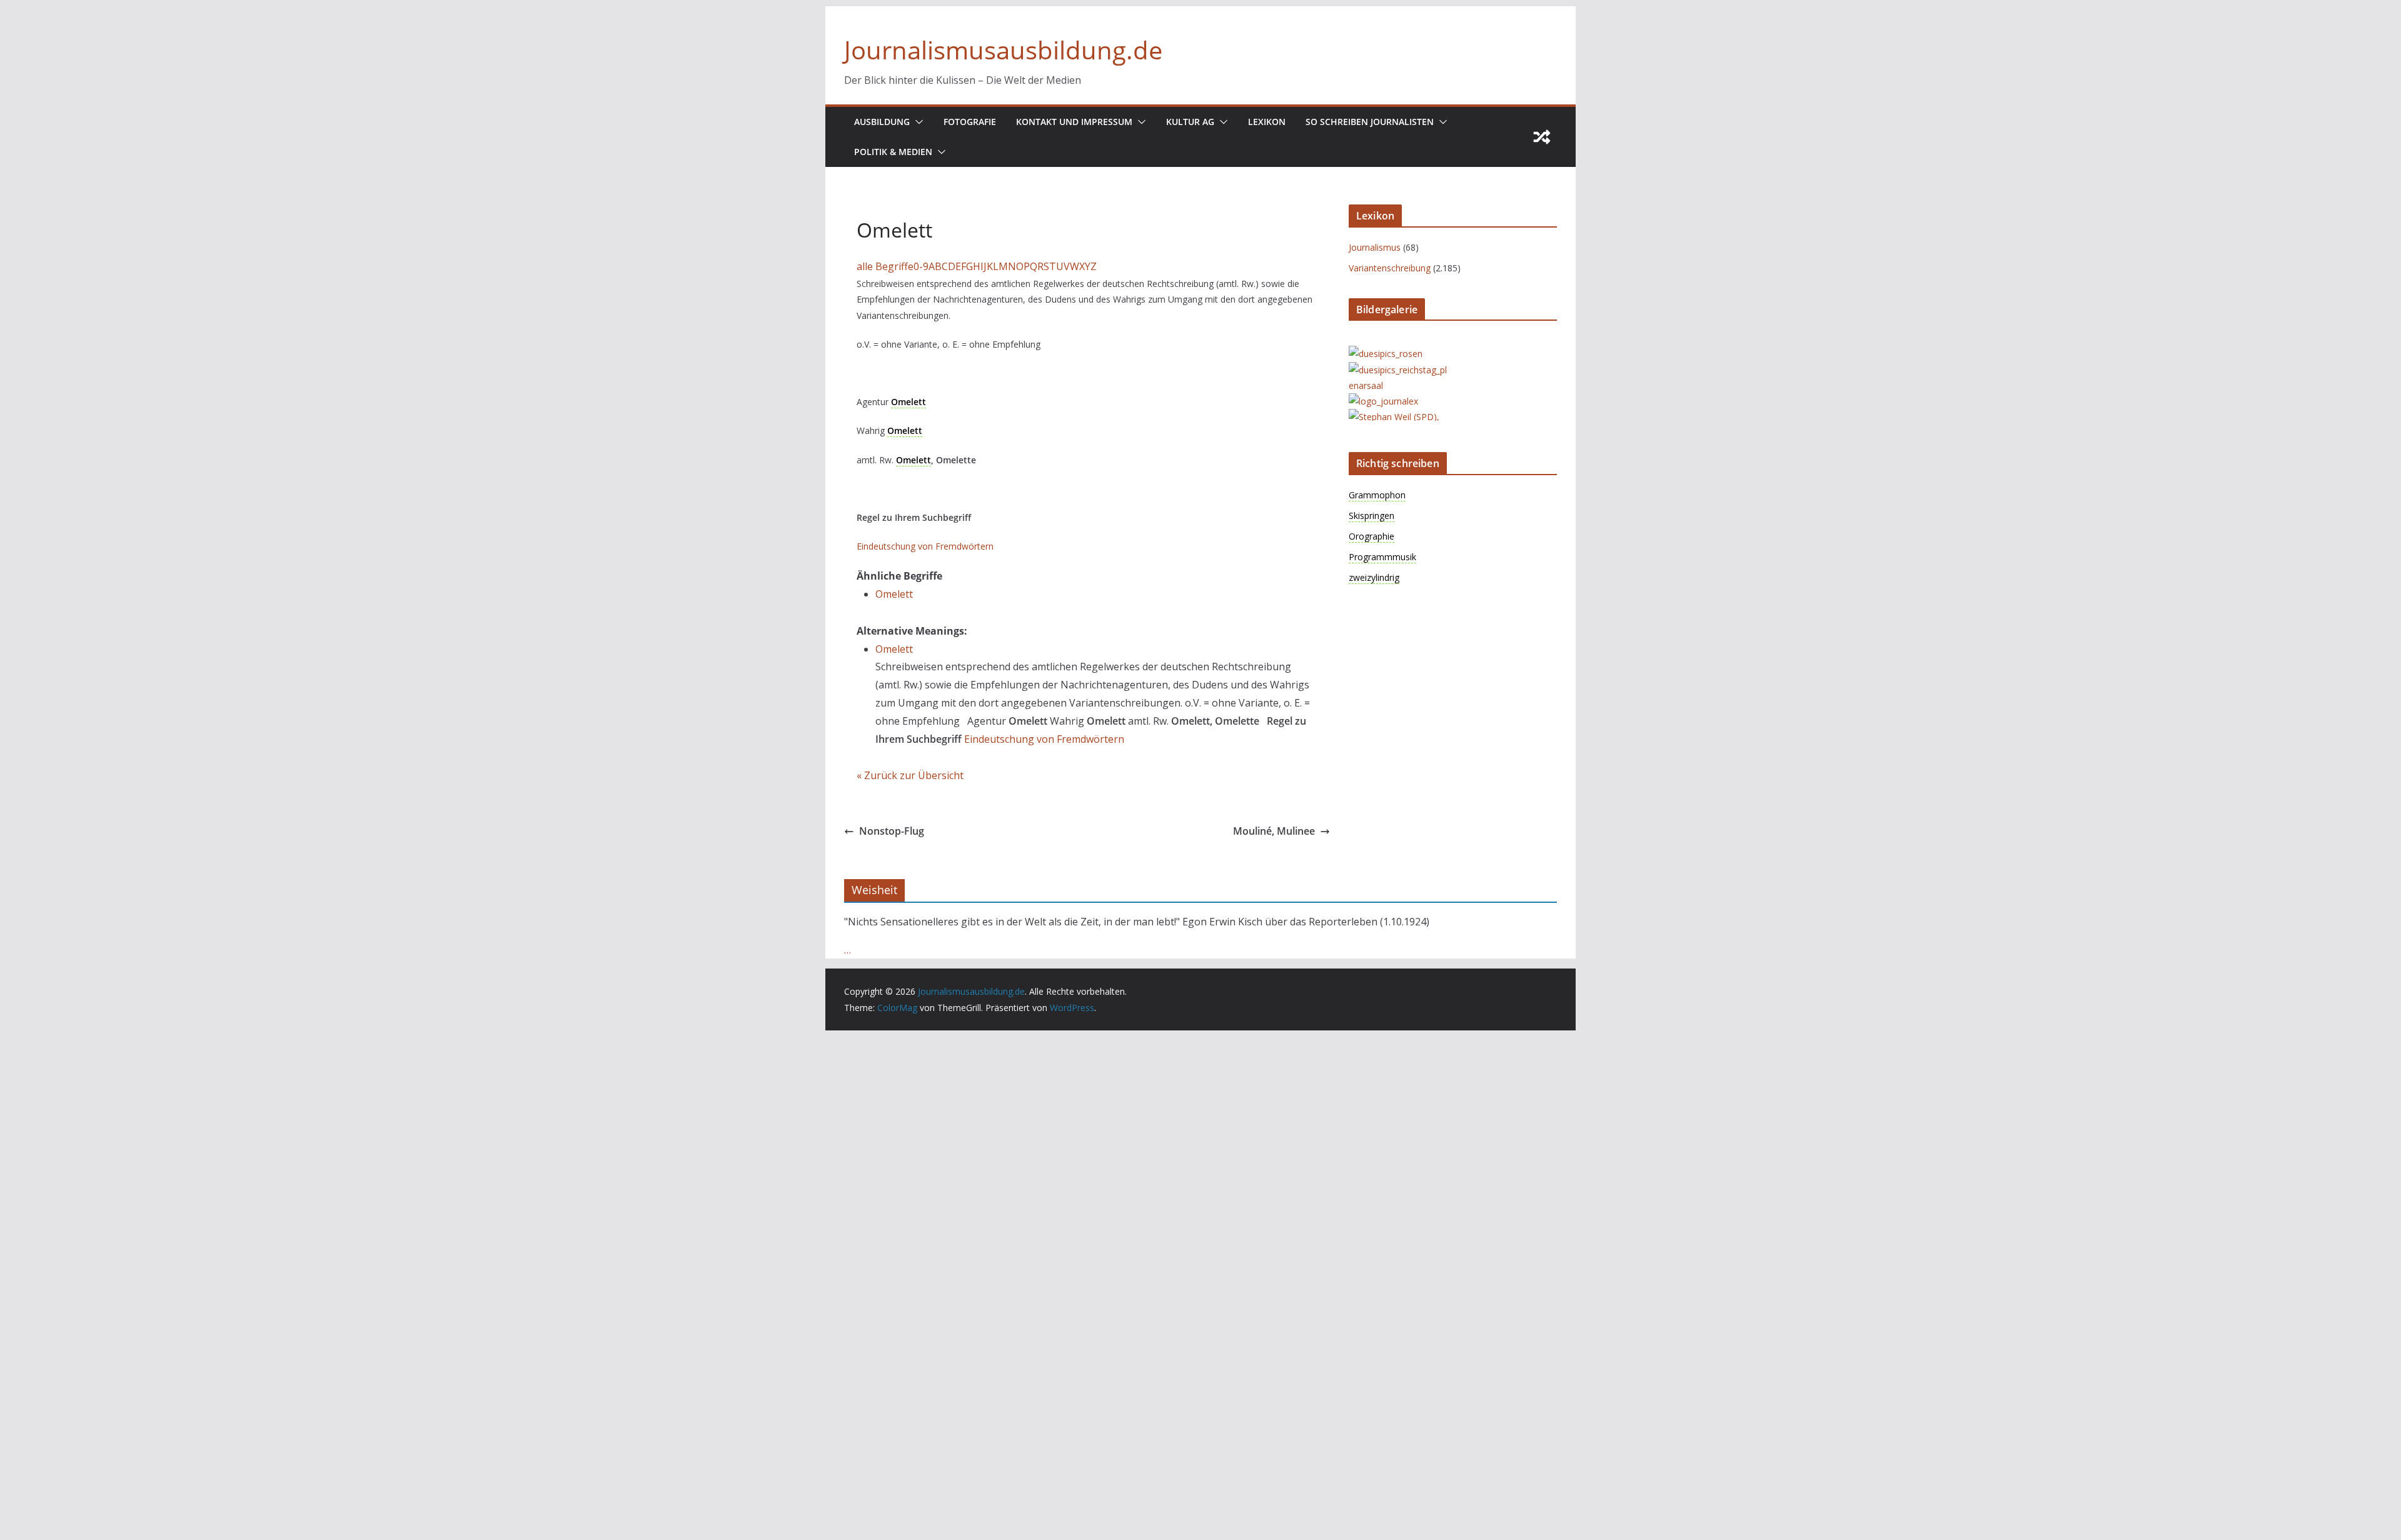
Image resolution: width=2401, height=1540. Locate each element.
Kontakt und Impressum (1074, 122)
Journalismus (1375, 247)
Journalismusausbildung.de (1003, 50)
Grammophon (1377, 495)
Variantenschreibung (1390, 268)
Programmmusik (1382, 557)
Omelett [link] (909, 402)
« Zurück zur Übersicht (910, 775)
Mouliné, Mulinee (1274, 831)
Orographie (1372, 536)
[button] (917, 122)
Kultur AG (1190, 122)
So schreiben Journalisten (1370, 122)
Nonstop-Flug (892, 831)
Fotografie (970, 122)
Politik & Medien (893, 152)
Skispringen (1372, 516)
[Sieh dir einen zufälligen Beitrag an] (1542, 137)
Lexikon (1267, 122)
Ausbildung (882, 122)
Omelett (894, 594)
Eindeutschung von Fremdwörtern (925, 546)
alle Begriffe (885, 266)
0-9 (921, 266)
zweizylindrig (1374, 577)
